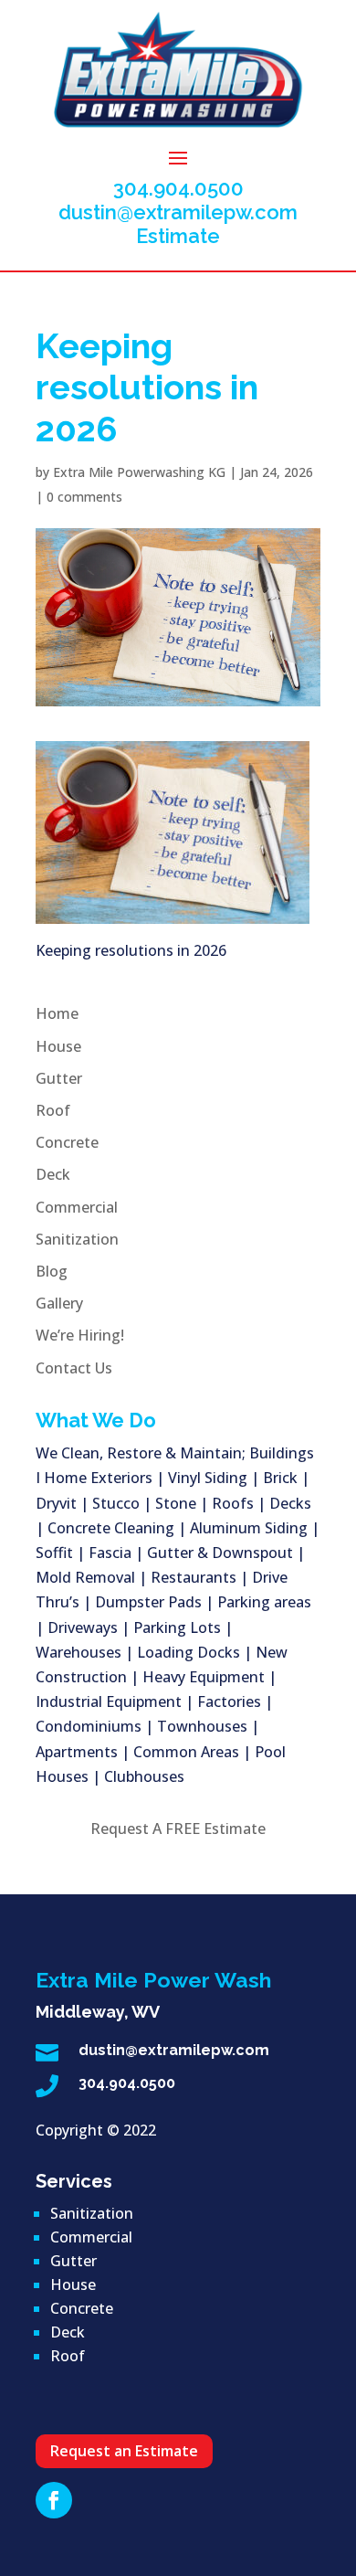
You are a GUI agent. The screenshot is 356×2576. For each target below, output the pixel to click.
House (58, 1046)
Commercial (77, 1207)
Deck (53, 1174)
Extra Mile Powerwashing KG (139, 472)
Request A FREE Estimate (178, 1829)
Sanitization (77, 1239)
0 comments (84, 497)
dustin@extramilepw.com (178, 212)
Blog (52, 1271)
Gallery (59, 1303)
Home (57, 1013)
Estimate (178, 236)
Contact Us (74, 1368)
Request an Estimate (124, 2451)
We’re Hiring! (80, 1335)
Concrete (67, 1142)
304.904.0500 (178, 188)
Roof (53, 1110)
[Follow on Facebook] (54, 2500)
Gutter (59, 1078)
